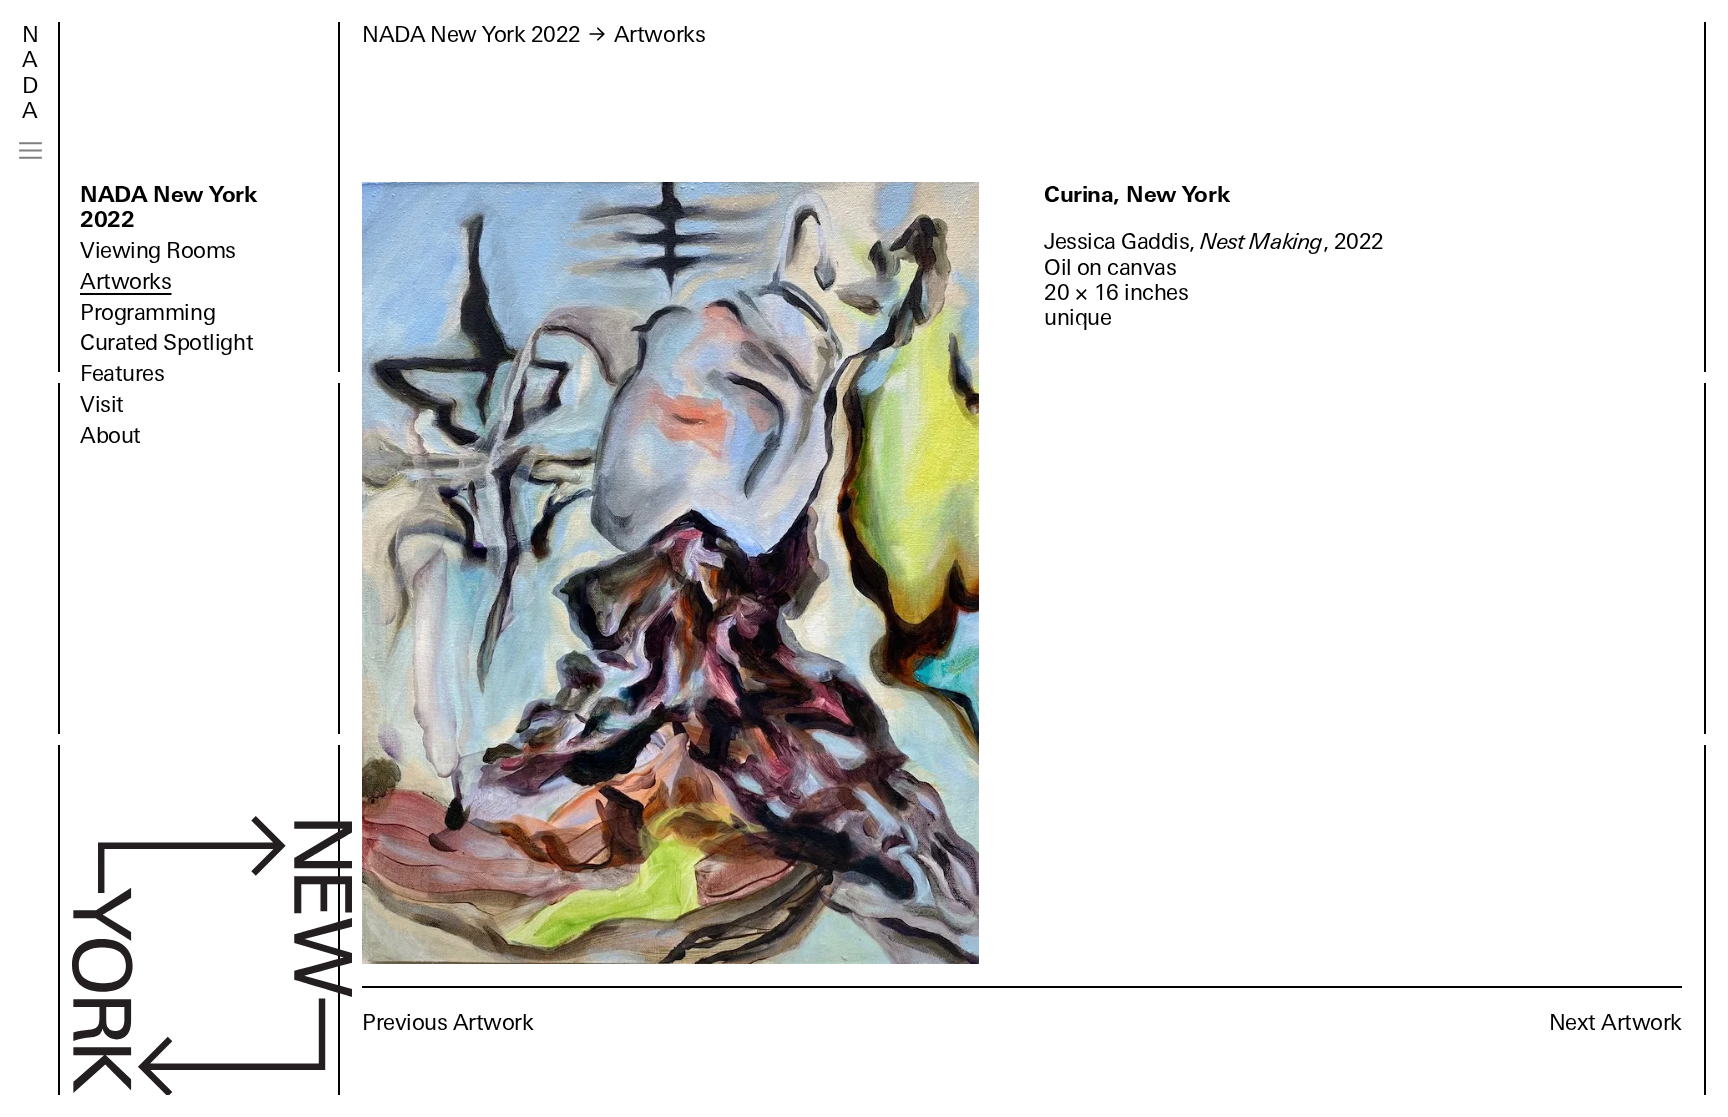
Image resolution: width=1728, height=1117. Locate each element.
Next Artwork (1615, 1022)
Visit (102, 404)
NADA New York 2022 (168, 207)
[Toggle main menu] (30, 150)
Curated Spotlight (166, 342)
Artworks (125, 281)
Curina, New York (1137, 194)
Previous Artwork (448, 1022)
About (110, 435)
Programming (147, 312)
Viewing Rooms (158, 250)
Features (122, 373)
